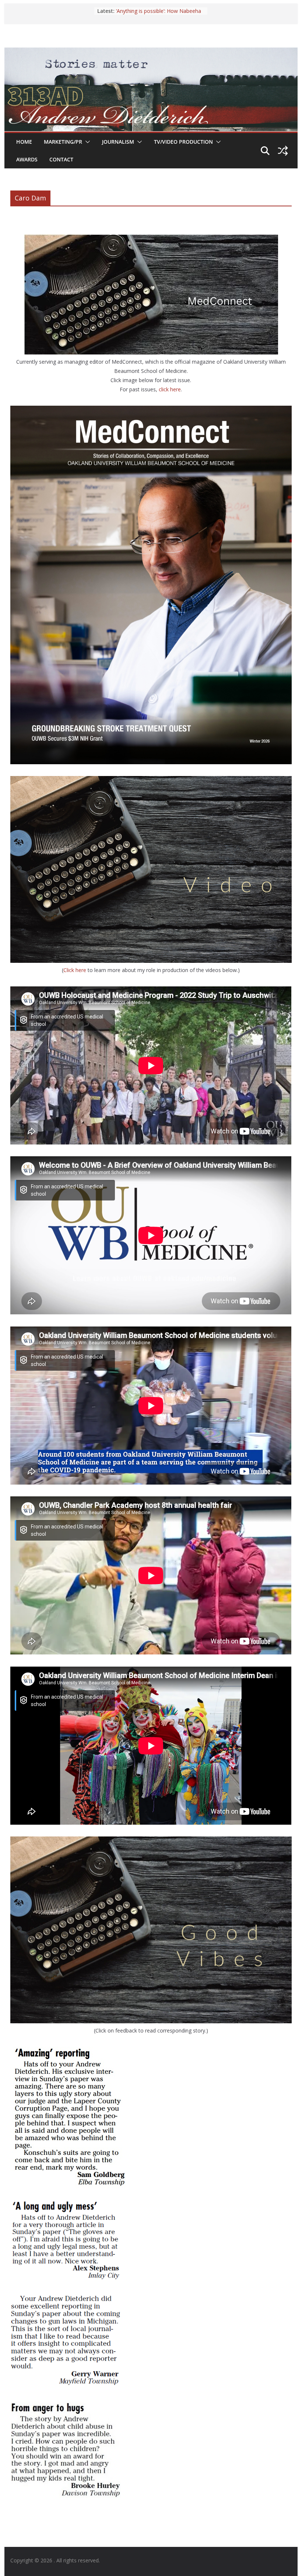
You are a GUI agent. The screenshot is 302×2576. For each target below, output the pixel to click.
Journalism (118, 142)
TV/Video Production (183, 142)
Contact (61, 159)
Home (24, 142)
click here (170, 389)
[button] (86, 142)
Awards (27, 159)
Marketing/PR (63, 142)
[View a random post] (283, 151)
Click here (75, 970)
